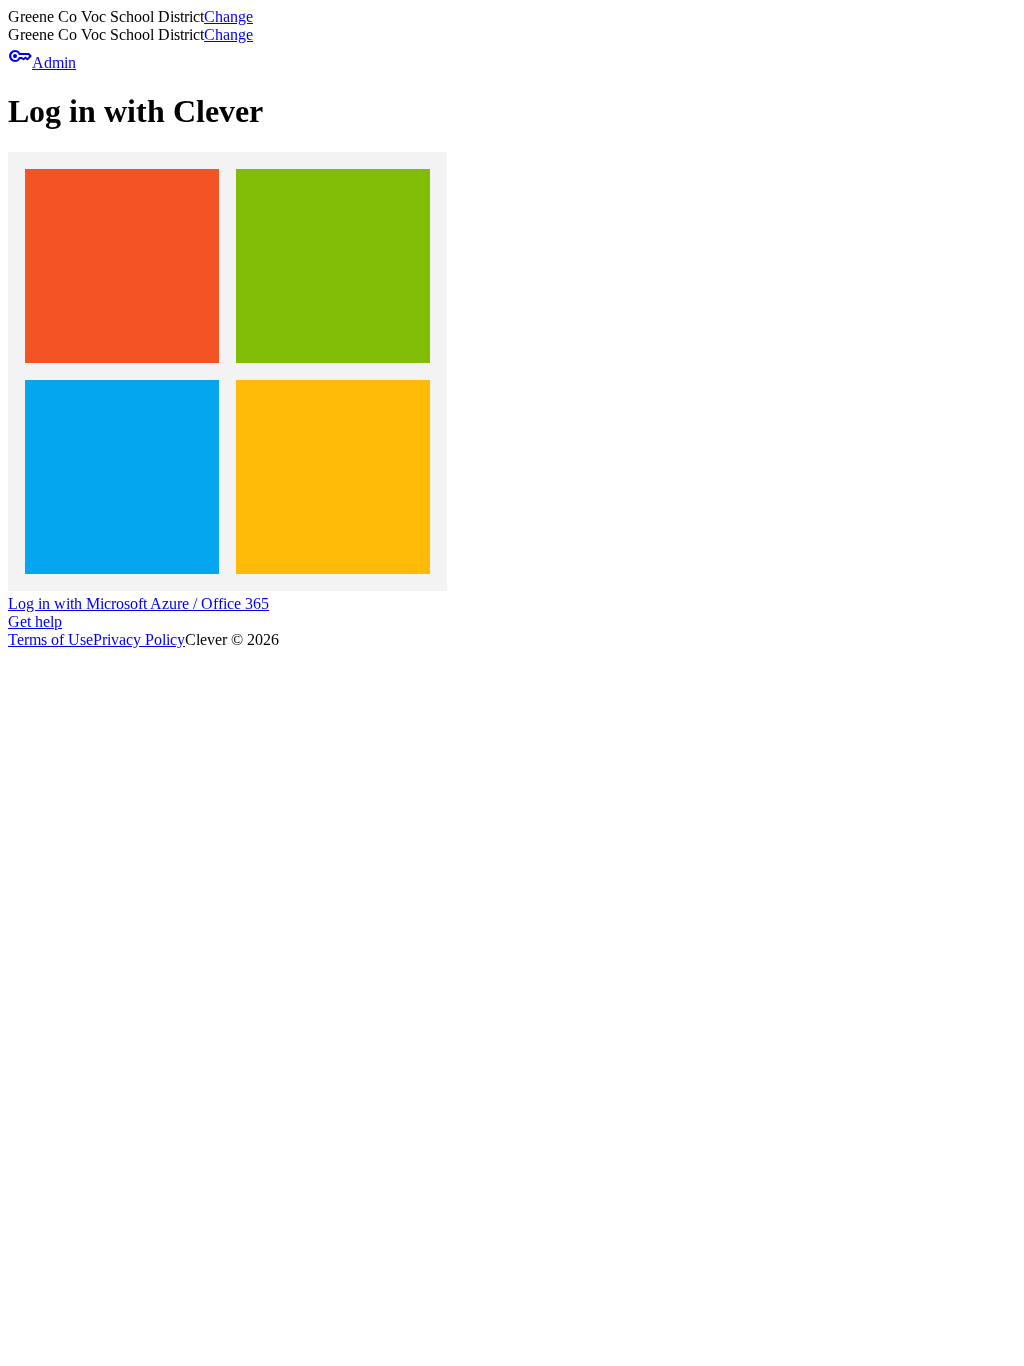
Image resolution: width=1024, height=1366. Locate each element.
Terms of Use (50, 639)
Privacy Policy (139, 639)
